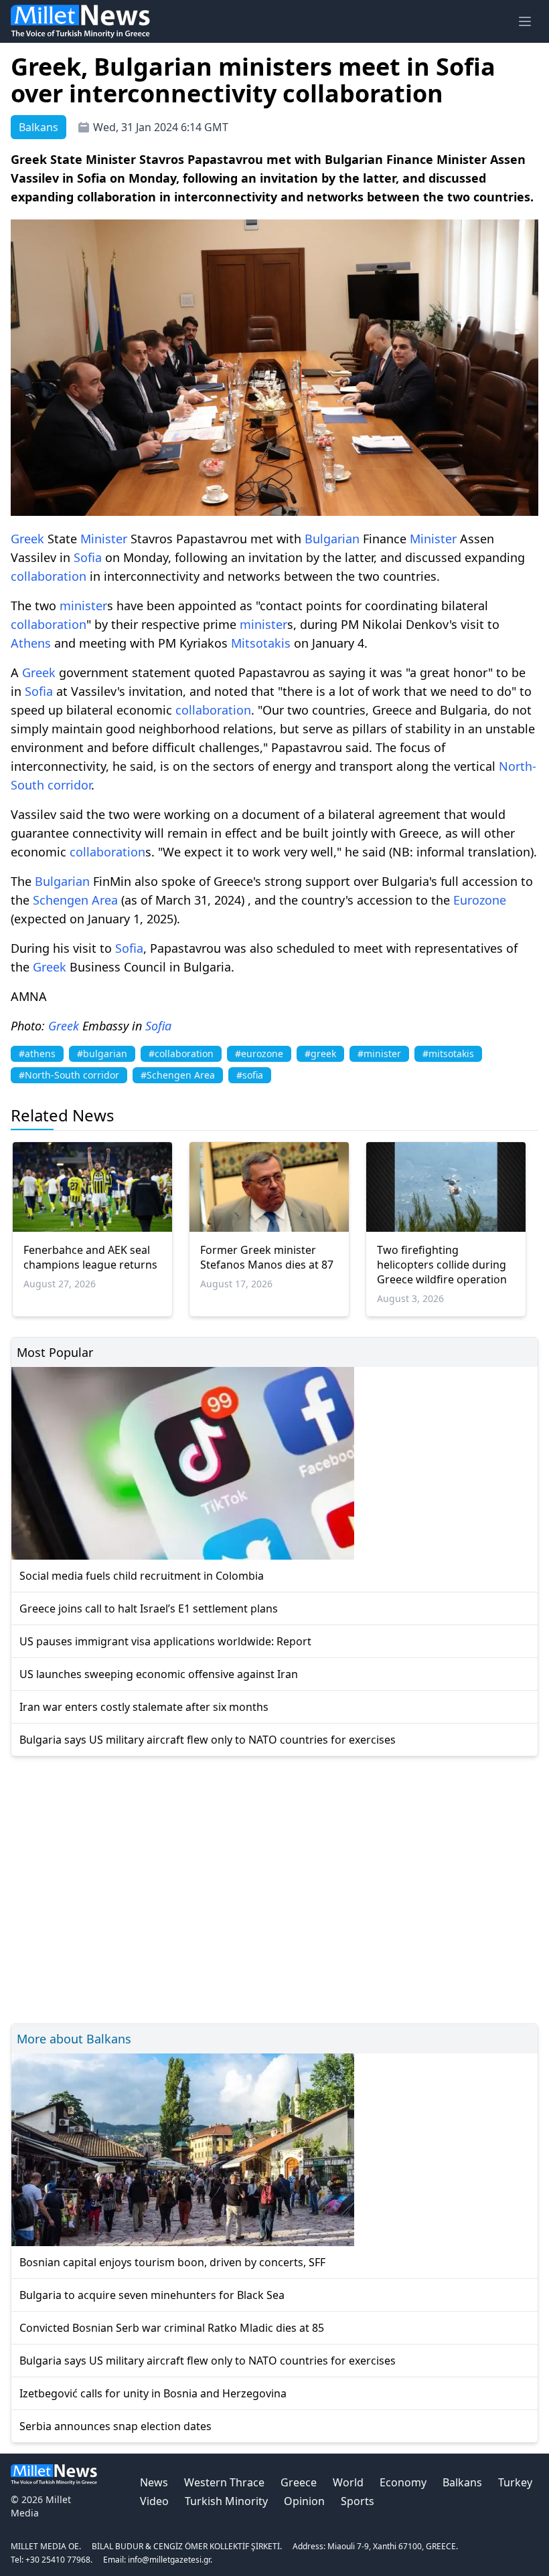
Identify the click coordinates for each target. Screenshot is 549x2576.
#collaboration (181, 1053)
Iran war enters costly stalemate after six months (144, 1707)
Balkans (462, 2482)
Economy (403, 2482)
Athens (31, 643)
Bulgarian (332, 539)
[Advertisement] (274, 1888)
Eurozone (480, 900)
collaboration (49, 576)
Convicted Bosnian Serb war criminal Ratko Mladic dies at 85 (172, 2328)
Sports (358, 2501)
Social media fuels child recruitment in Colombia (142, 1576)
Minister (104, 539)
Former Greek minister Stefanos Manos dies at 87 (267, 1257)
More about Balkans (74, 2039)
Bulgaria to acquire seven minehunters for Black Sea (152, 2295)
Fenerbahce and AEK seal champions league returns (90, 1257)
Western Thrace (224, 2482)
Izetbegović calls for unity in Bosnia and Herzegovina (153, 2393)
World (348, 2482)
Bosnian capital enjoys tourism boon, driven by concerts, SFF (172, 2262)
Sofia (88, 557)
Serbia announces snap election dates (115, 2426)
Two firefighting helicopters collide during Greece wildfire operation (442, 1265)
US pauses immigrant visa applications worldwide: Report (165, 1641)
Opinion (304, 2501)
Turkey (515, 2482)
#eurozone (259, 1053)
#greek (320, 1053)
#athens (37, 1053)
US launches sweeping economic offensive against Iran (159, 1674)
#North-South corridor (69, 1075)
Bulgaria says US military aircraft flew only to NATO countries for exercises (208, 1740)
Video (154, 2501)
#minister (379, 1053)
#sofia (250, 1075)
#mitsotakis (448, 1053)
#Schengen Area (178, 1075)
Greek (27, 539)
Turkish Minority (226, 2501)
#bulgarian (102, 1053)
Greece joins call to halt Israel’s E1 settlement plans (149, 1608)
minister (83, 606)
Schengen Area (75, 900)
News (154, 2482)
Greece (299, 2482)
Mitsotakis (261, 643)
